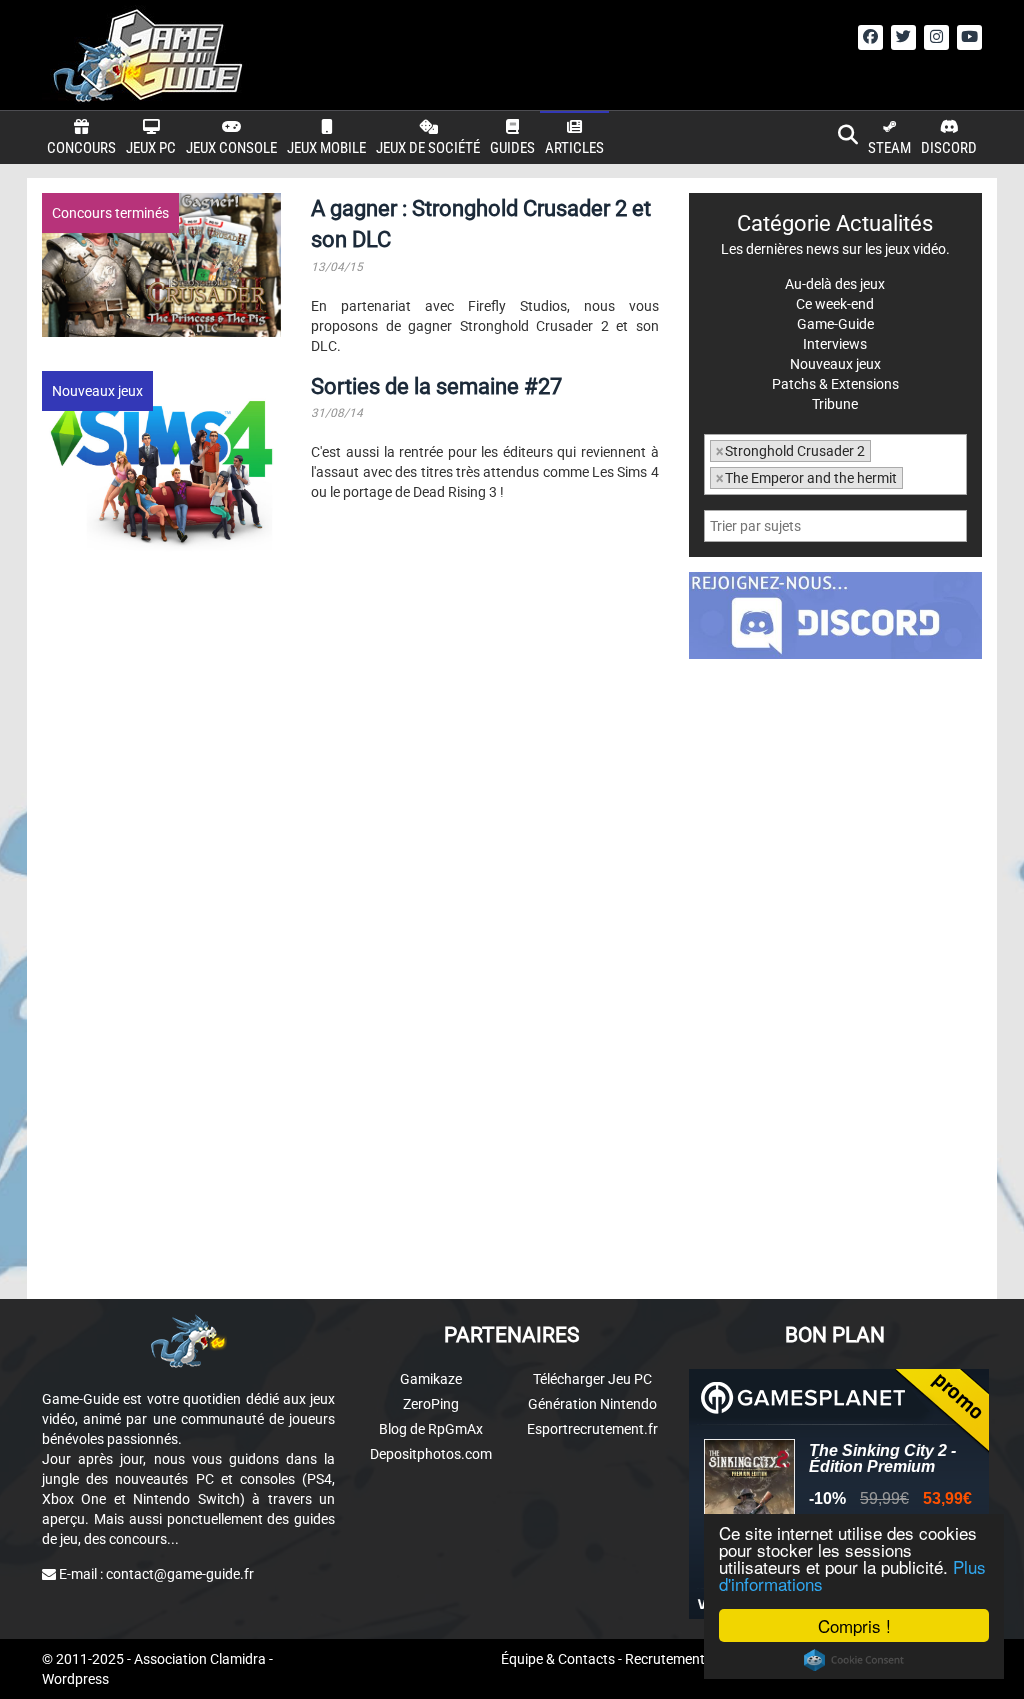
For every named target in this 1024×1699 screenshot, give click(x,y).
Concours (81, 148)
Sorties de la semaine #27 (436, 386)
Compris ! (854, 1625)
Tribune (835, 404)
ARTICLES (574, 148)
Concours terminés (110, 213)
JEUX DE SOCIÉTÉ (428, 148)
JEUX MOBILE (326, 148)
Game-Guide (835, 324)
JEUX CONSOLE (231, 148)
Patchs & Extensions (835, 384)
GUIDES (512, 148)
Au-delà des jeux (835, 284)
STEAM (889, 148)
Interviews (835, 344)
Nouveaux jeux (97, 391)
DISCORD (949, 148)
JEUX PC (151, 148)
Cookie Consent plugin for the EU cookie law (854, 1660)
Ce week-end (835, 304)
